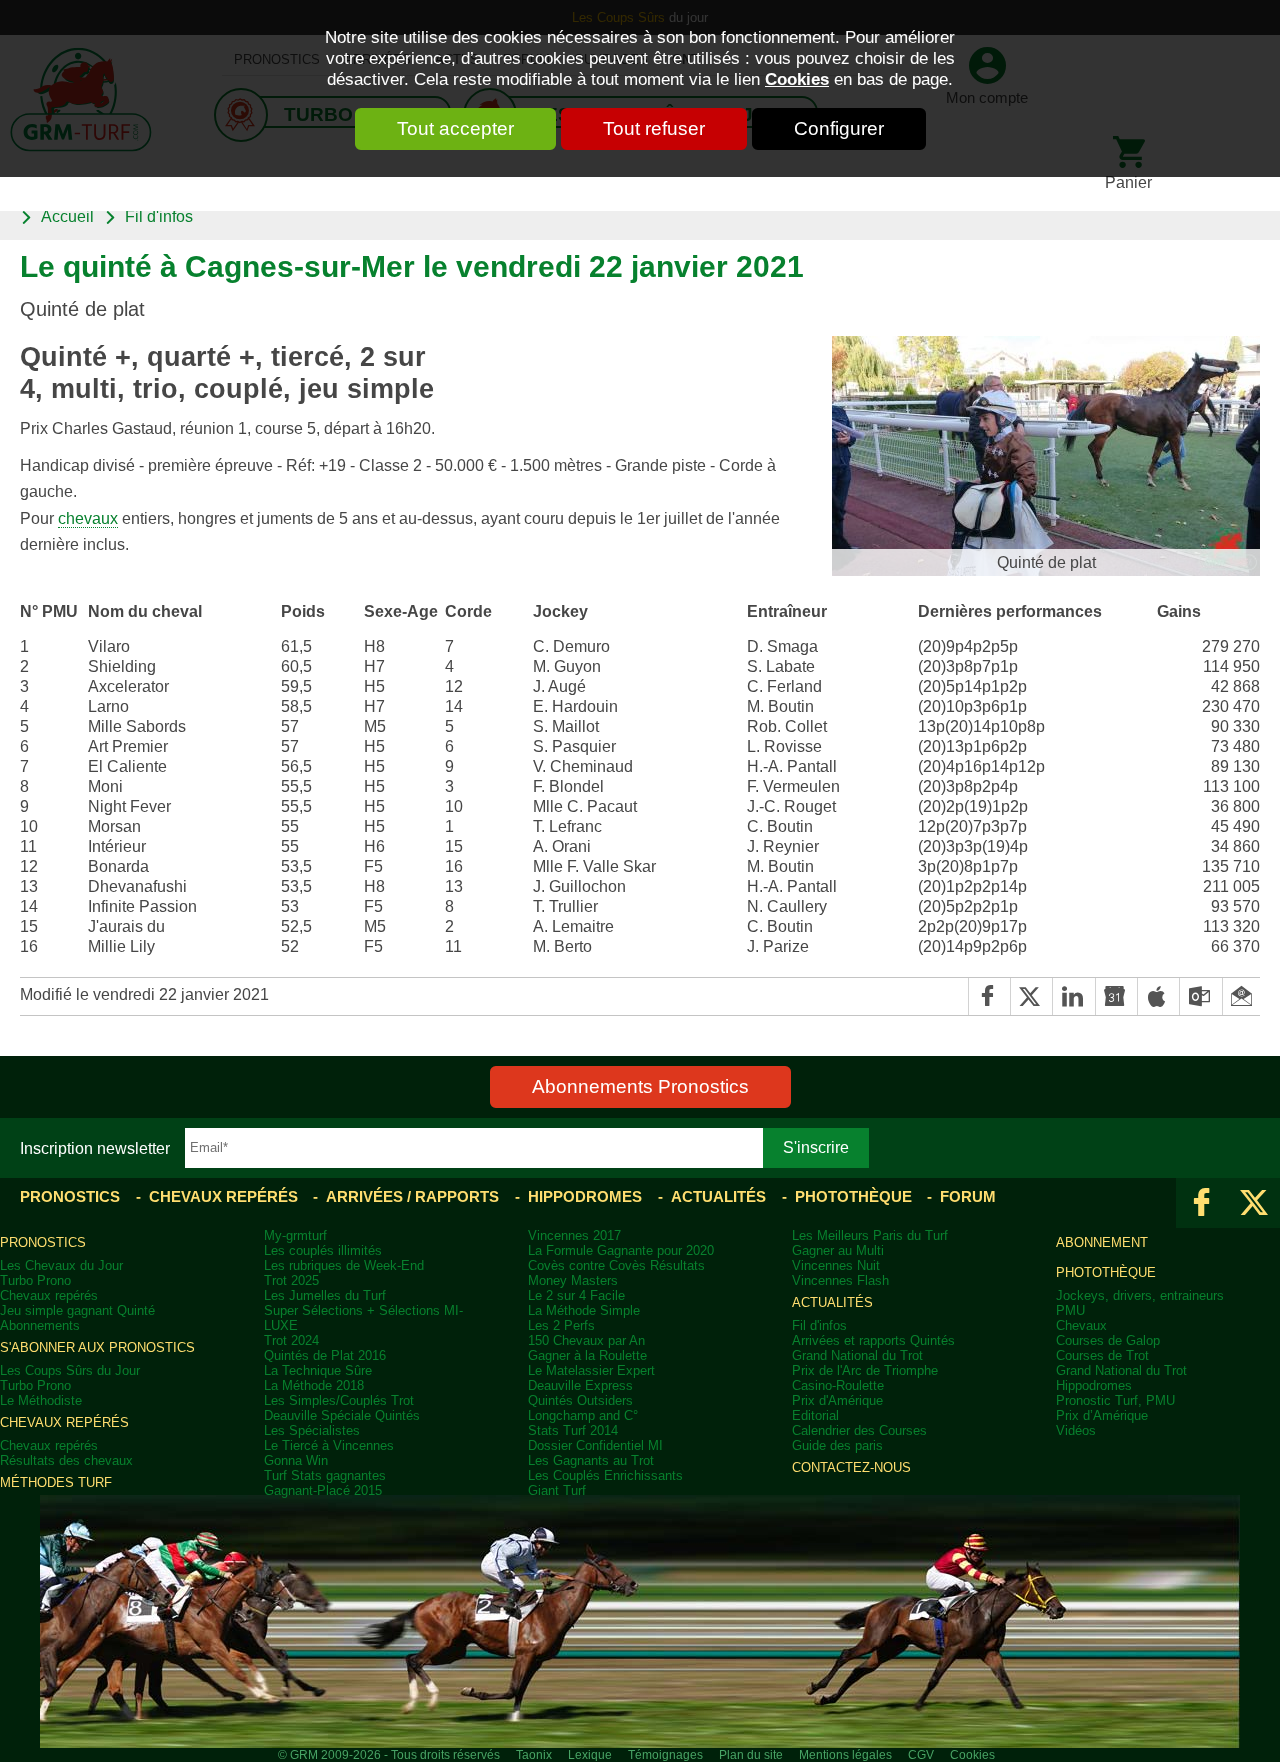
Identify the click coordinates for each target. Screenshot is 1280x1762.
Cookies (797, 79)
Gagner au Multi (838, 1250)
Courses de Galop (1108, 1340)
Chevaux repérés (223, 1196)
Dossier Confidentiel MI (595, 1445)
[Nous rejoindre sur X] (1254, 1203)
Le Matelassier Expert (591, 1370)
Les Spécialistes (312, 1430)
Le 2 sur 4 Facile (576, 1295)
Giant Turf (557, 1490)
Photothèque (853, 1196)
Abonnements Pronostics (640, 1086)
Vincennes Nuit (836, 1265)
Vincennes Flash (840, 1280)
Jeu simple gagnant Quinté (77, 1310)
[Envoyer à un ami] (1241, 996)
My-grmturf (295, 1235)
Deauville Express (580, 1385)
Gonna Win (296, 1460)
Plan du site (751, 1755)
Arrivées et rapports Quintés (873, 1340)
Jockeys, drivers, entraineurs (1140, 1295)
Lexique (590, 1755)
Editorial (815, 1415)
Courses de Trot (1102, 1355)
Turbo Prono (35, 1280)
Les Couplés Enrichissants (605, 1475)
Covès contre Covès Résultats (616, 1265)
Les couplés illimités (323, 1250)
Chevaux (1081, 1325)
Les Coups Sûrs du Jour (70, 1370)
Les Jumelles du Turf (325, 1295)
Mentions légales (845, 1755)
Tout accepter (455, 128)
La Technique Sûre (318, 1370)
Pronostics (70, 1196)
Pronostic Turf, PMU (1115, 1400)
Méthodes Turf (56, 1482)
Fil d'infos (159, 216)
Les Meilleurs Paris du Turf (870, 1235)
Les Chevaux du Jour (61, 1265)
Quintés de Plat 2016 (325, 1355)
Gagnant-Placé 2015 (323, 1490)
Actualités (718, 1196)
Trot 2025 (291, 1280)
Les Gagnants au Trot (591, 1460)
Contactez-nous (851, 1467)
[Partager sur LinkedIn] (1073, 996)
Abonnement (1102, 1242)
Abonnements (40, 1325)
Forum (968, 1196)
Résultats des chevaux (66, 1460)
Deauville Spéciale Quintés (342, 1415)
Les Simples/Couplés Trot (339, 1400)
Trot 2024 (291, 1340)
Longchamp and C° (583, 1415)
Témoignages (665, 1755)
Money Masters (573, 1280)
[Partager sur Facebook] (989, 996)
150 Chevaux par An (586, 1340)
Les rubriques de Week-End (344, 1265)
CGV (921, 1755)
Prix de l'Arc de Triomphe (865, 1370)
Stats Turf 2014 (573, 1430)
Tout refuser (654, 128)
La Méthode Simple (584, 1310)
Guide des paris (837, 1445)
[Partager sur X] (1031, 996)
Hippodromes (585, 1196)
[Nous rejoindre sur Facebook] (1202, 1203)
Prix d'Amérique (837, 1400)
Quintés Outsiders (580, 1400)
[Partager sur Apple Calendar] (1158, 996)
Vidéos (1076, 1430)
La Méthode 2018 (314, 1385)
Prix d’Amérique (1102, 1415)
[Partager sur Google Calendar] (1116, 996)
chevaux (88, 518)
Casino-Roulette (838, 1385)
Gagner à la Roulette (587, 1355)
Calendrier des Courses (859, 1430)
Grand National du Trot (857, 1355)
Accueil (67, 216)
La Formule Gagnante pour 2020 (621, 1250)
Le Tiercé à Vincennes (329, 1445)
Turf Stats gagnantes (325, 1475)
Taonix (534, 1755)
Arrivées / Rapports (412, 1196)
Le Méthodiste (41, 1400)
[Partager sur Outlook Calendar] (1200, 996)
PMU (1070, 1310)
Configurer (839, 128)
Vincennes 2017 (574, 1235)
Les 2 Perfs (561, 1325)
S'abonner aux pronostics (97, 1347)
